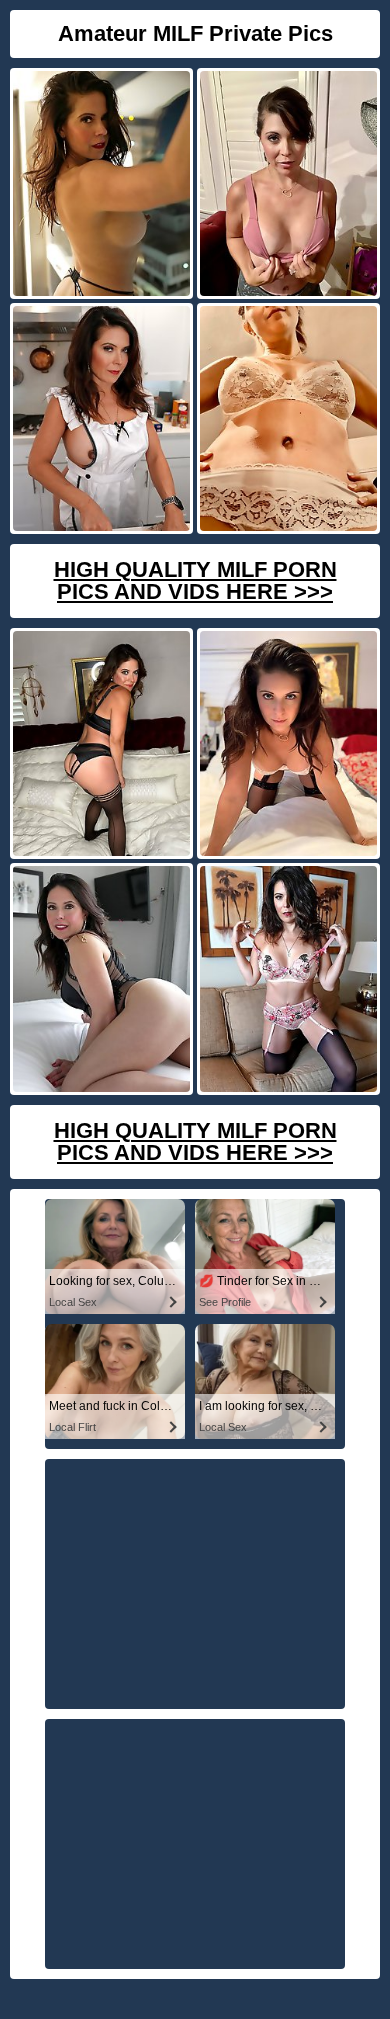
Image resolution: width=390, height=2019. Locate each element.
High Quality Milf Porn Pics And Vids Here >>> (195, 580)
